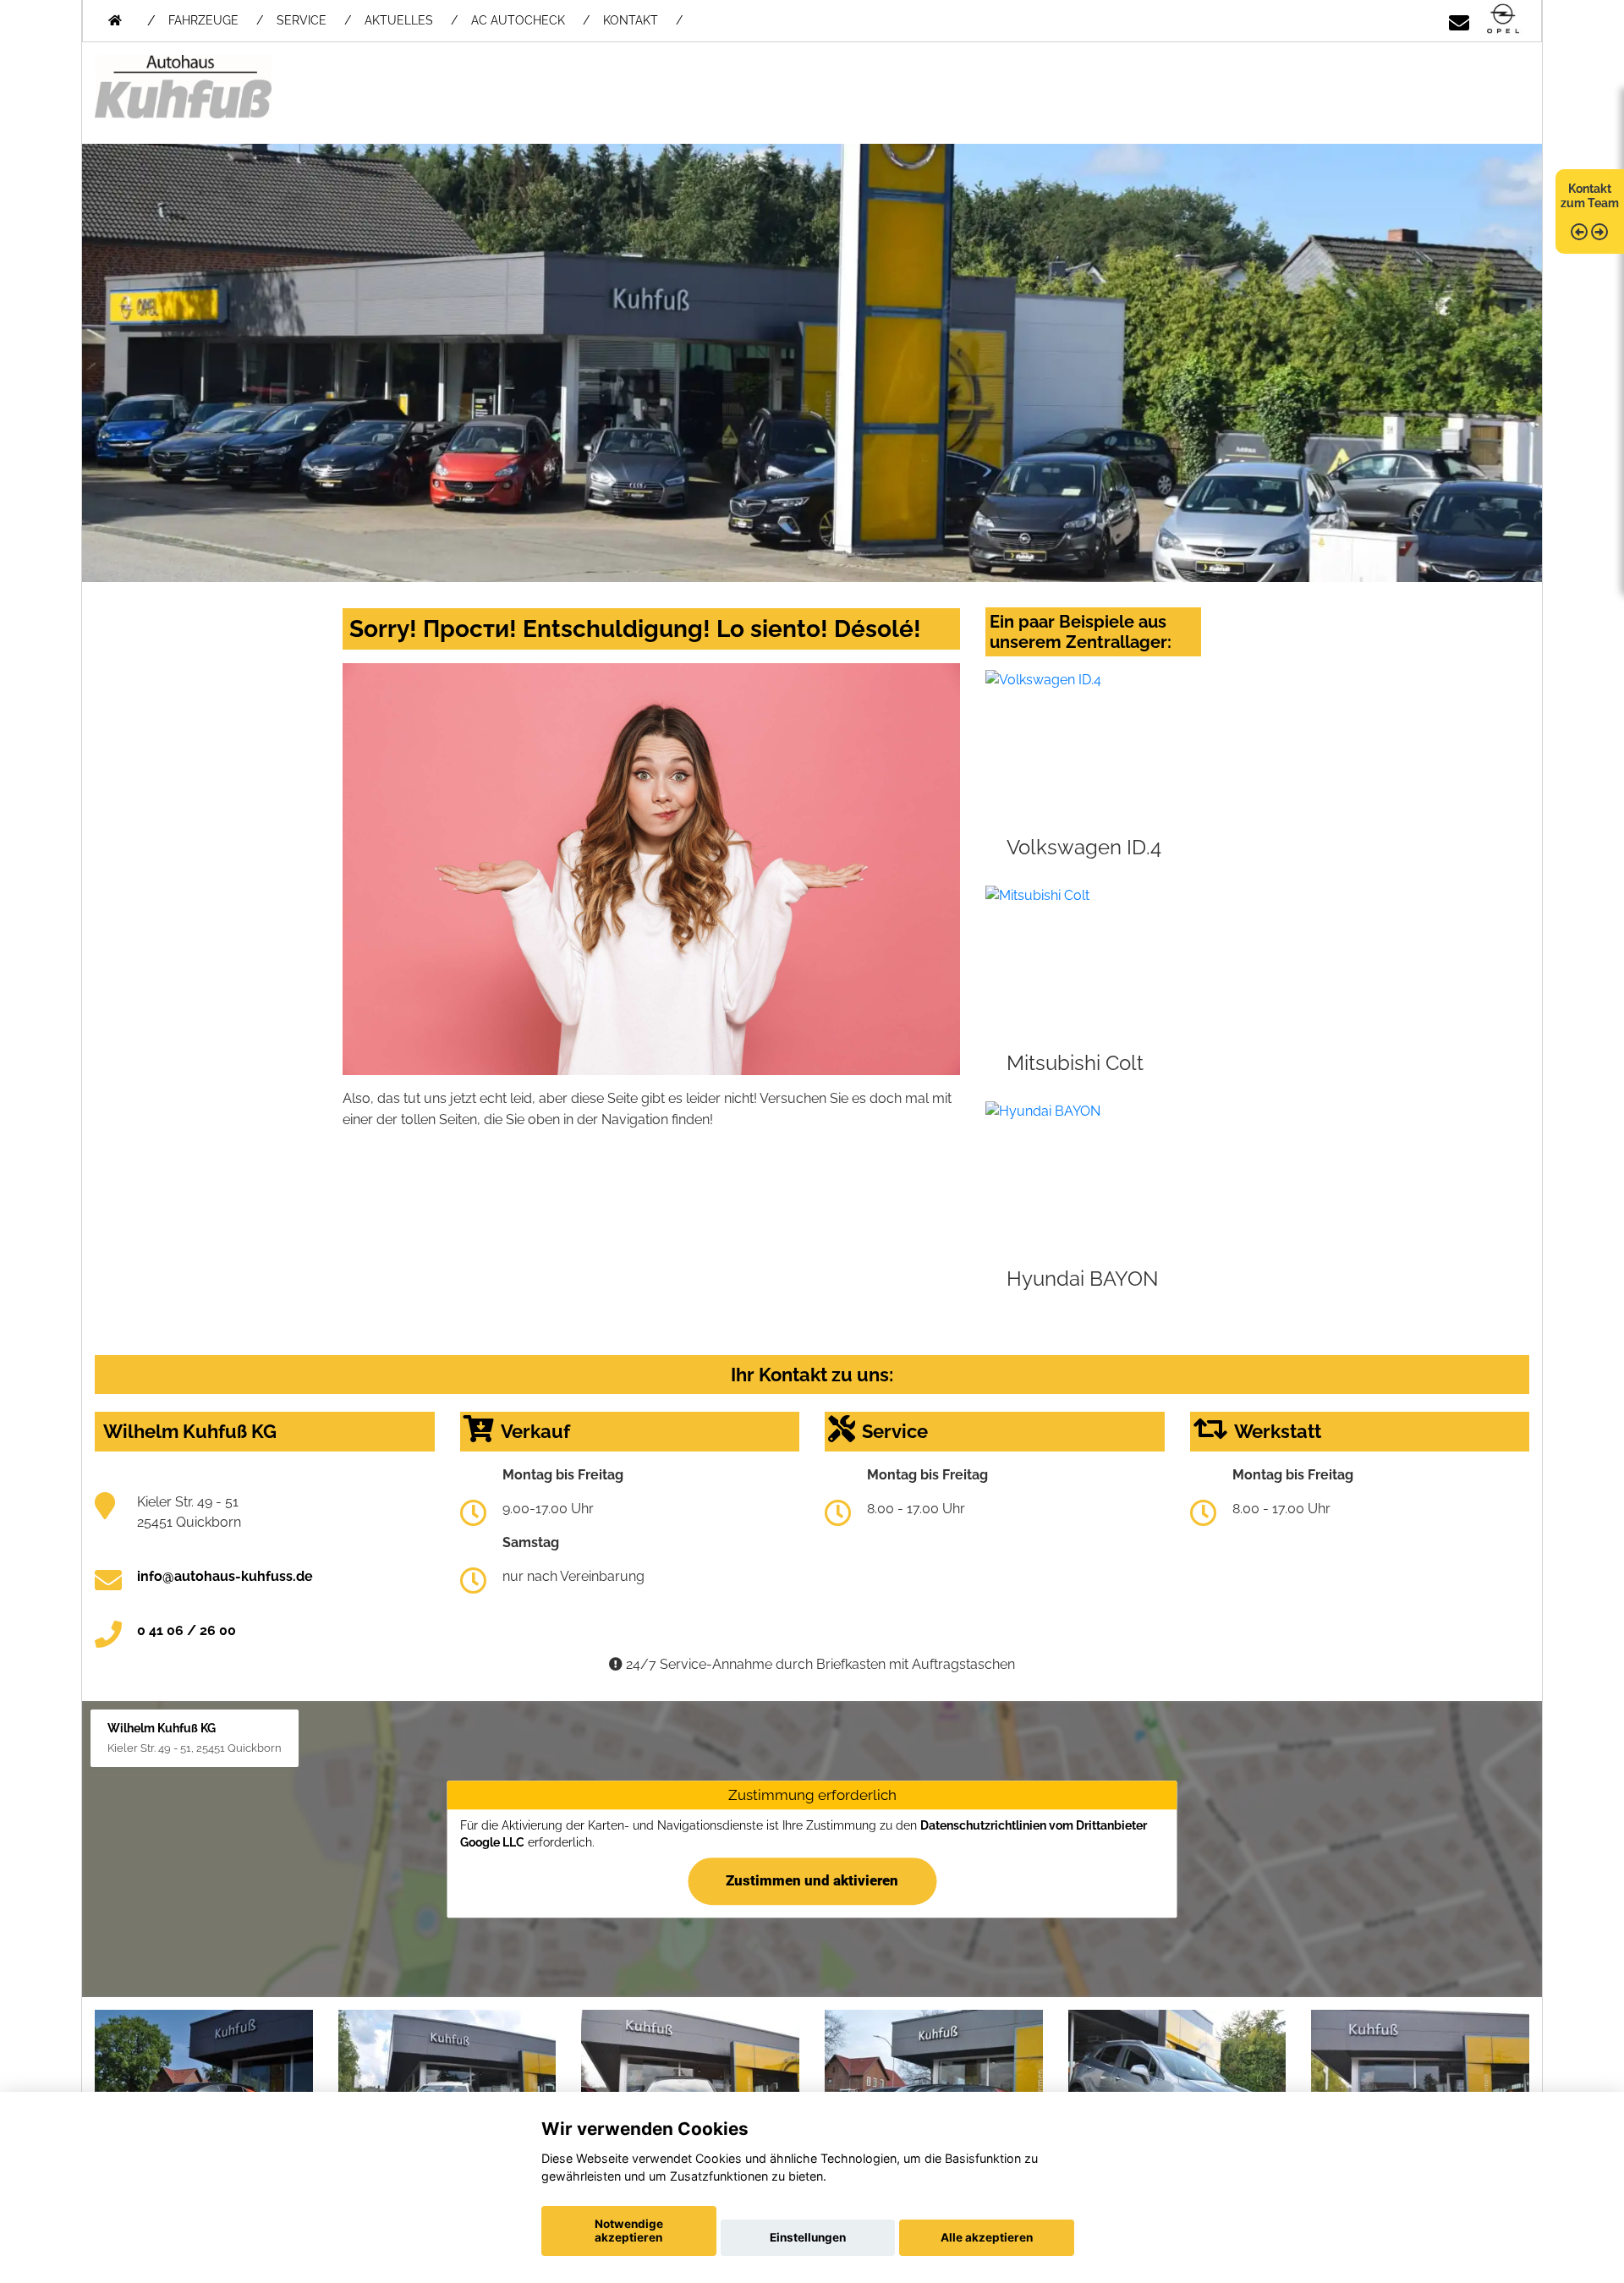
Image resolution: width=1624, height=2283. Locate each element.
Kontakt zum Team (1590, 196)
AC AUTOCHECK (518, 20)
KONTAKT (631, 20)
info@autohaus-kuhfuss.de (225, 1576)
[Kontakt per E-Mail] (1459, 20)
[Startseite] (1503, 20)
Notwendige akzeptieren (629, 2231)
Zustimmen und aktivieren (812, 1880)
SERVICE (302, 20)
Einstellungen (808, 2237)
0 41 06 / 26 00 (187, 1630)
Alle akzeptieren (987, 2237)
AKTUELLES (399, 20)
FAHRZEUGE (203, 20)
